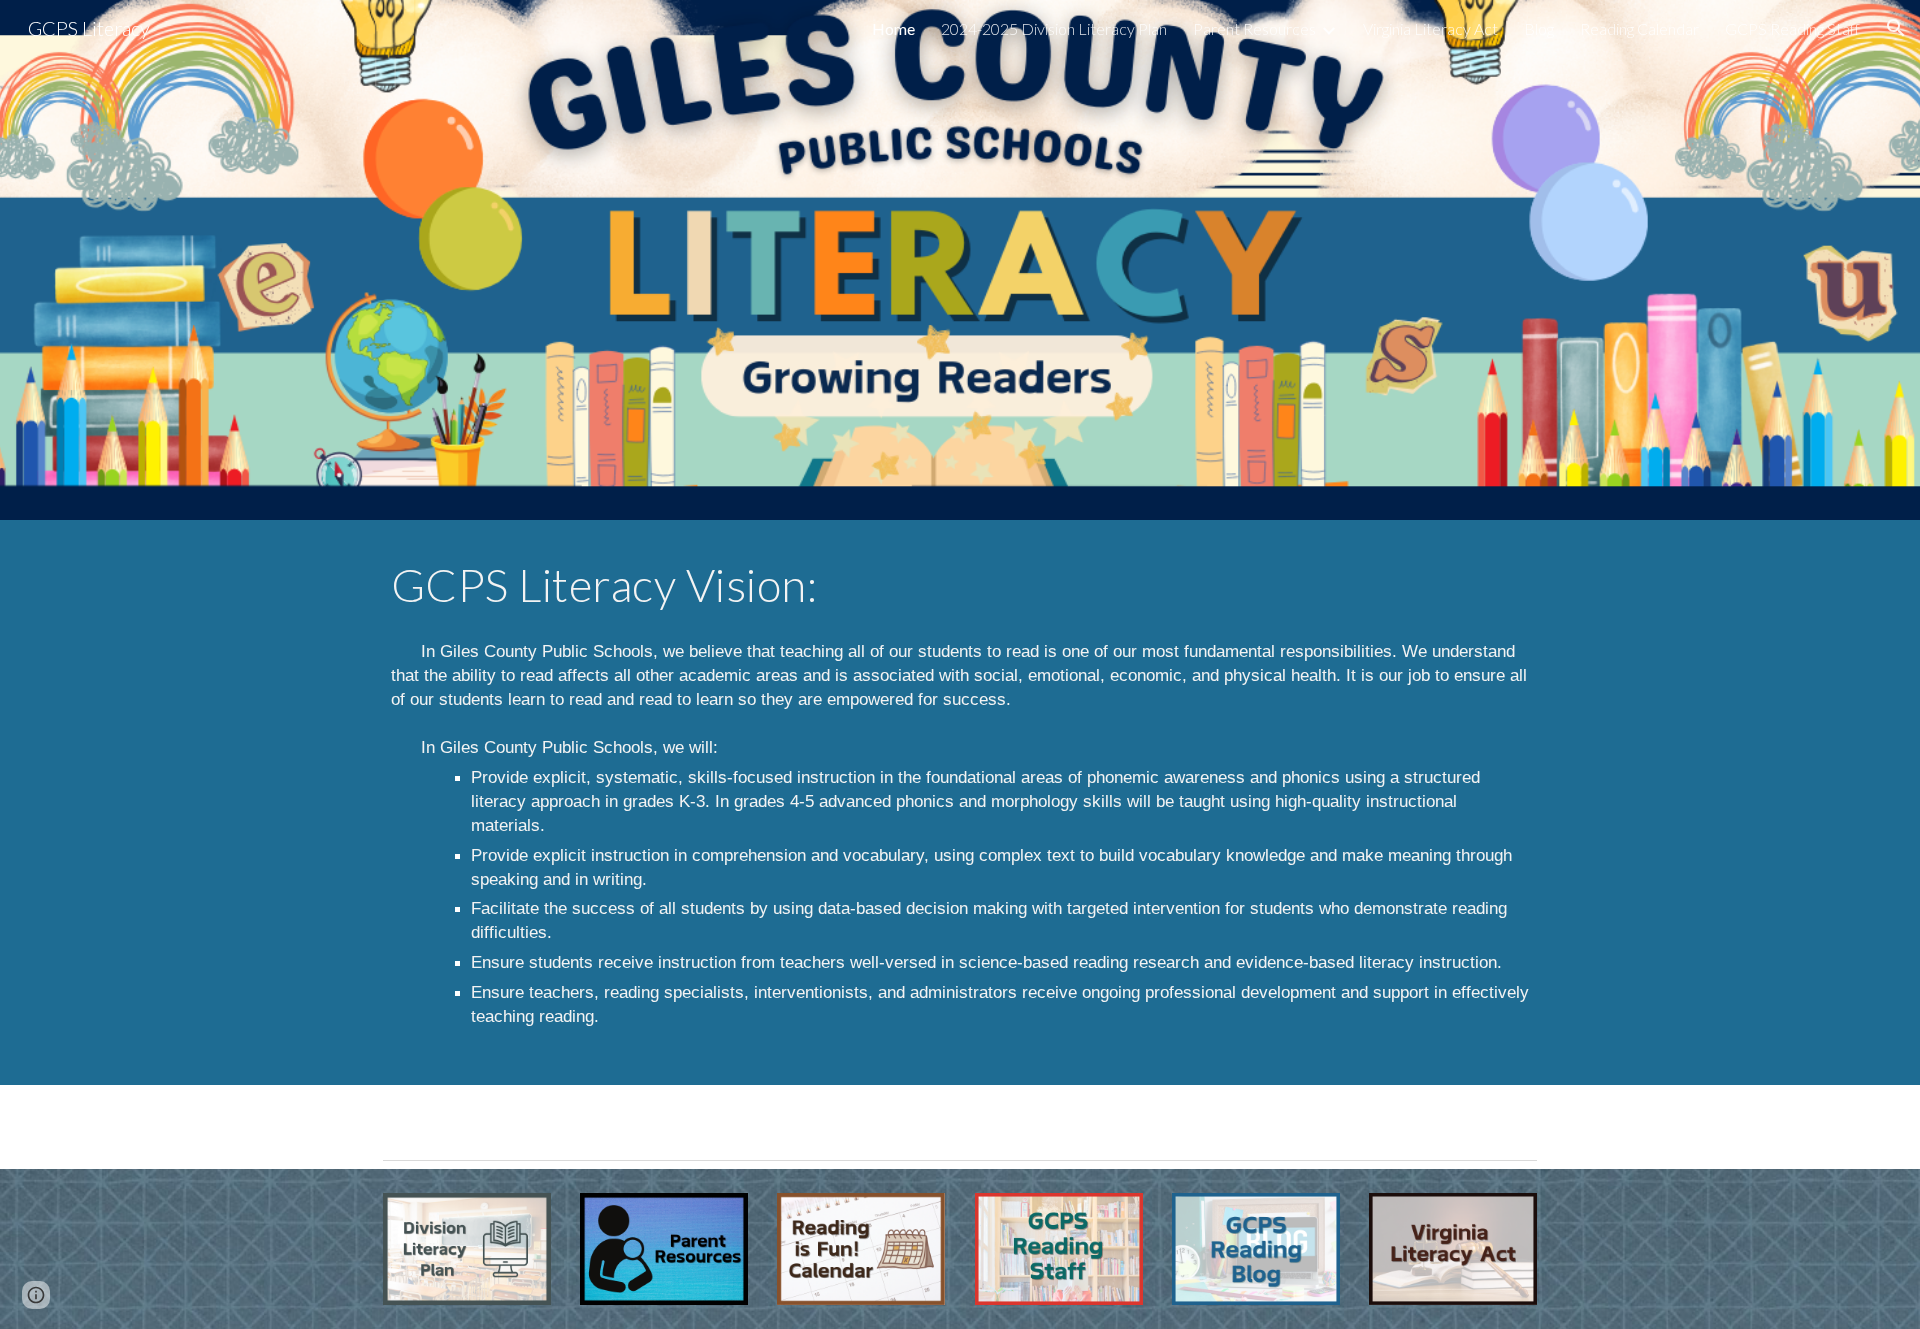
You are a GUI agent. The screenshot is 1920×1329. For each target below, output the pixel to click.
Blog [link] (1539, 28)
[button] (1896, 28)
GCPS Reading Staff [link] (1792, 28)
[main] (960, 585)
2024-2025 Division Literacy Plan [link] (1054, 28)
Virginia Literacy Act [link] (1430, 28)
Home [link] (893, 28)
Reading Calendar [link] (1639, 28)
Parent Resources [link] (1254, 28)
